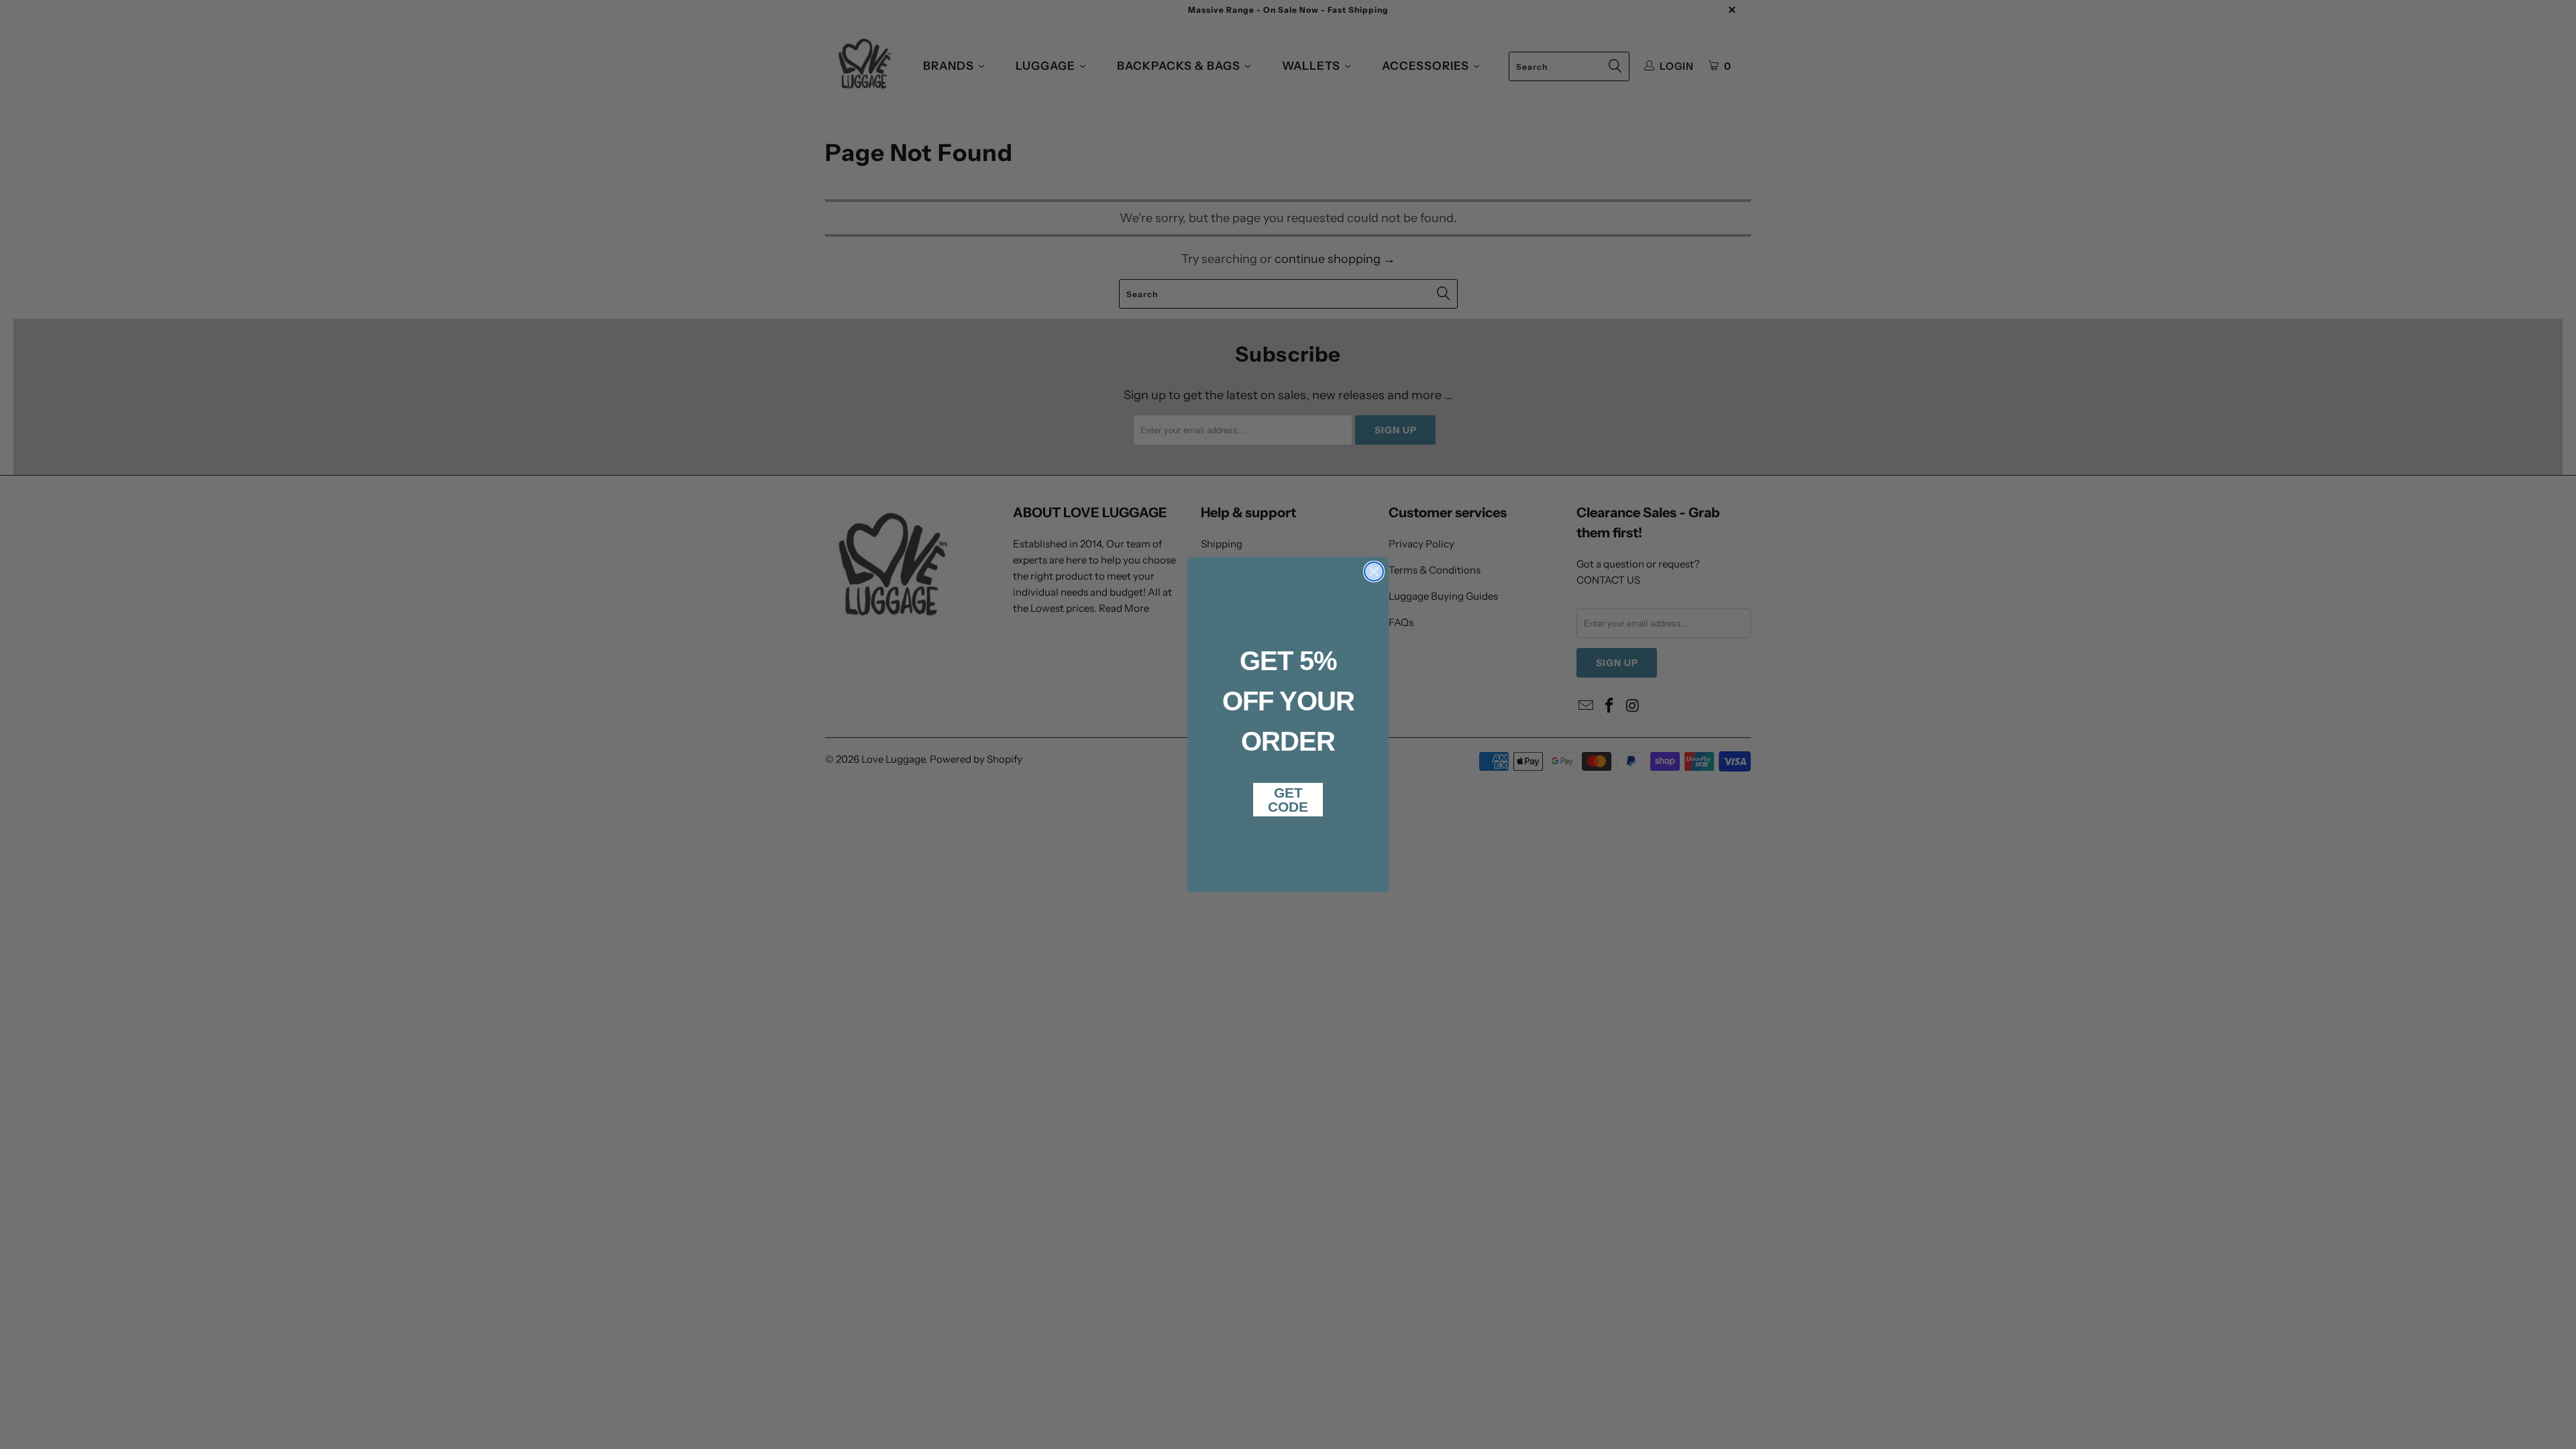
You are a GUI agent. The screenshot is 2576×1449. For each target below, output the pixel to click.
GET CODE (1288, 800)
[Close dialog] (1374, 572)
